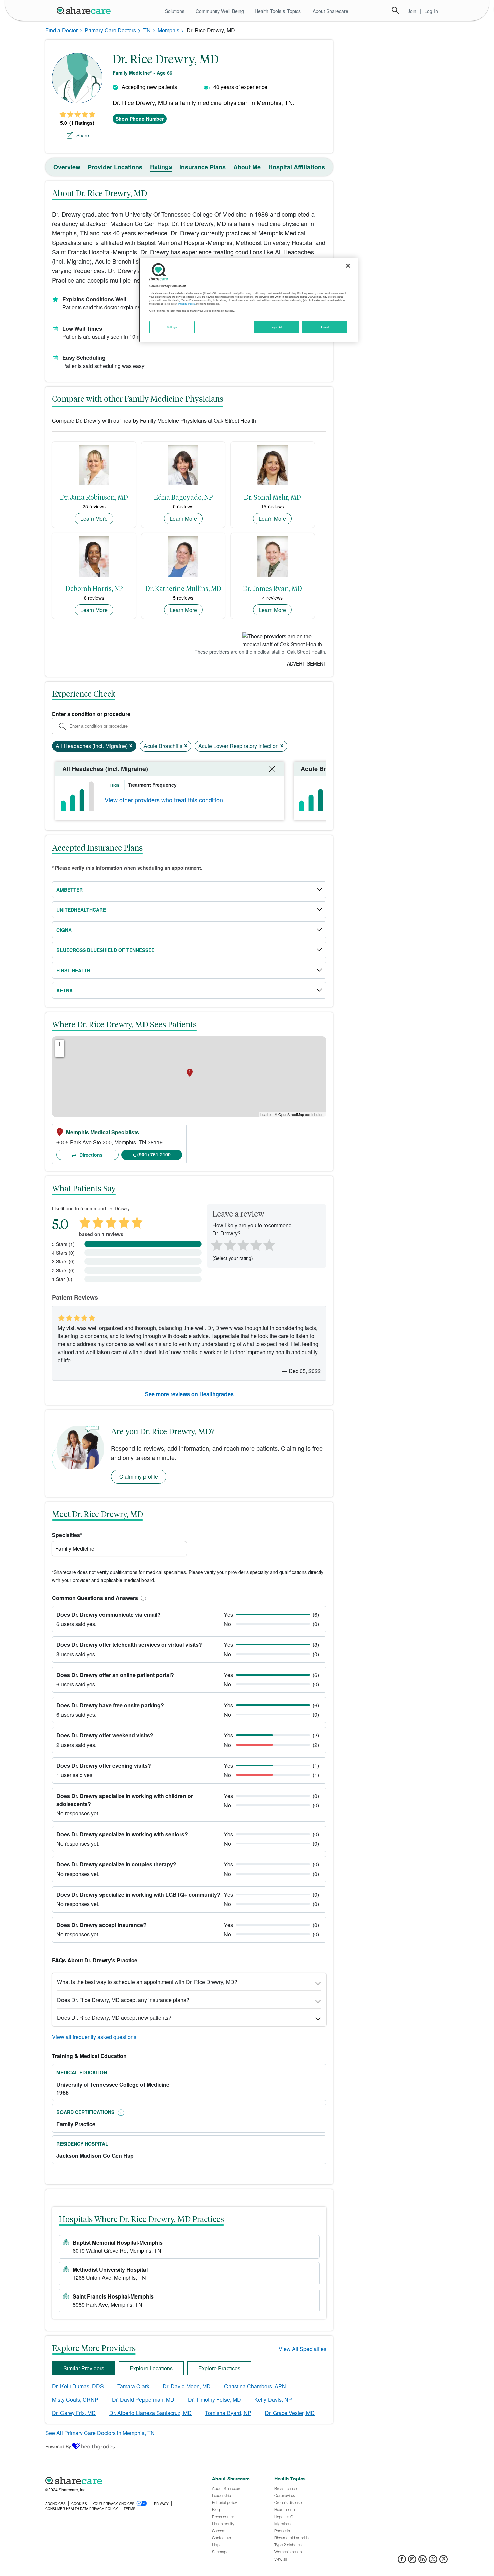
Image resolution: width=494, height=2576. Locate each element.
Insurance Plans (203, 167)
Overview (67, 167)
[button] (142, 1598)
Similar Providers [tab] (84, 2368)
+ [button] (60, 1044)
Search (395, 10)
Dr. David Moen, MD (187, 2386)
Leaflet (266, 1114)
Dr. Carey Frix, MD (74, 2413)
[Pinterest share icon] (443, 2561)
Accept (325, 327)
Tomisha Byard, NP (228, 2413)
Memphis (169, 30)
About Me (247, 167)
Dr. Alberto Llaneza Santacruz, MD (150, 2413)
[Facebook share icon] (402, 2561)
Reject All (277, 327)
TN (147, 30)
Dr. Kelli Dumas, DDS (78, 2386)
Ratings (161, 167)
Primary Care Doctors (110, 30)
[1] (216, 1244)
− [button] (60, 1053)
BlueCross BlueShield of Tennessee (105, 950)
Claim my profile (139, 1477)
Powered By (58, 2446)
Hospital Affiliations (297, 167)
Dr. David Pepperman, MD (143, 2399)
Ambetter (70, 890)
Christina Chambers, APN (255, 2386)
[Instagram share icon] (412, 2561)
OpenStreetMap (291, 1114)
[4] (256, 1244)
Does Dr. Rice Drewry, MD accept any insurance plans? (123, 2000)
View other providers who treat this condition (164, 800)
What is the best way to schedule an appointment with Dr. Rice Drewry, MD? (147, 1982)
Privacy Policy (187, 304)
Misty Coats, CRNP (75, 2399)
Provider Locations (115, 167)
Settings (172, 327)
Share (83, 135)
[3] (243, 1244)
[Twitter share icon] (433, 2561)
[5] (270, 1244)
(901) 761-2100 (154, 1154)
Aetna (65, 990)
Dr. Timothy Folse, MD (214, 2399)
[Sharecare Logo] (85, 10)
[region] (248, 300)
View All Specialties (302, 2349)
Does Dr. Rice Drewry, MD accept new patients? (114, 2017)
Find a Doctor (61, 30)
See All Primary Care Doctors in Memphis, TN (100, 2433)
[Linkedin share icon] (423, 2561)
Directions (90, 1155)
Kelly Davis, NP (273, 2399)
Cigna (64, 930)
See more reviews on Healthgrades (189, 1394)
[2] (229, 1244)
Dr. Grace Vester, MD (290, 2413)
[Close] (348, 266)
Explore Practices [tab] (219, 2368)
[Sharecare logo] (119, 2481)
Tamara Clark (133, 2386)
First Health (73, 970)
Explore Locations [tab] (151, 2368)
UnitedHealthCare (81, 910)
